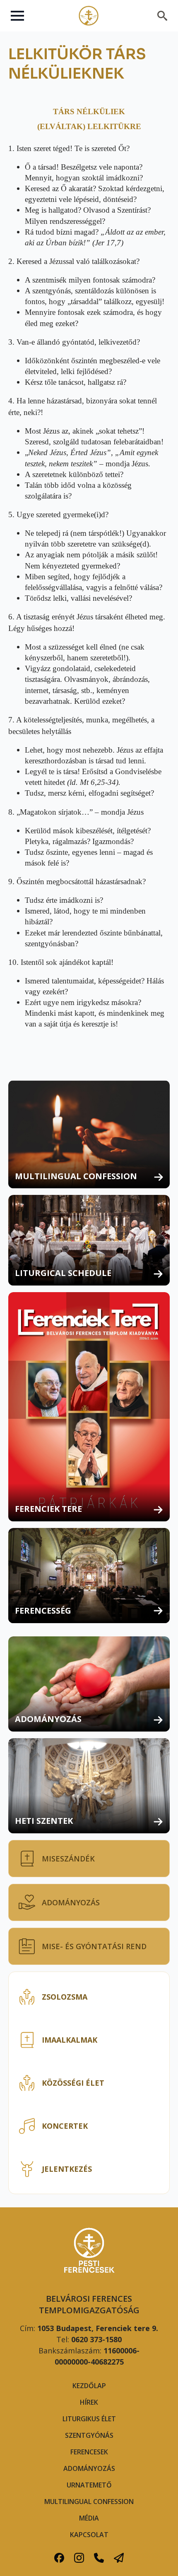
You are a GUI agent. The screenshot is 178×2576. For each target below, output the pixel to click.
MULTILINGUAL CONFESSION (89, 2502)
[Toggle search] (162, 16)
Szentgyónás (89, 2435)
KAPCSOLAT (89, 2535)
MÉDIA (89, 2518)
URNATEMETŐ (89, 2485)
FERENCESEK (89, 2452)
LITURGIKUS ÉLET (89, 2419)
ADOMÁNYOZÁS (89, 2468)
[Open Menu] (17, 16)
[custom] (59, 2558)
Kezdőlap (89, 2386)
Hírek (89, 2402)
